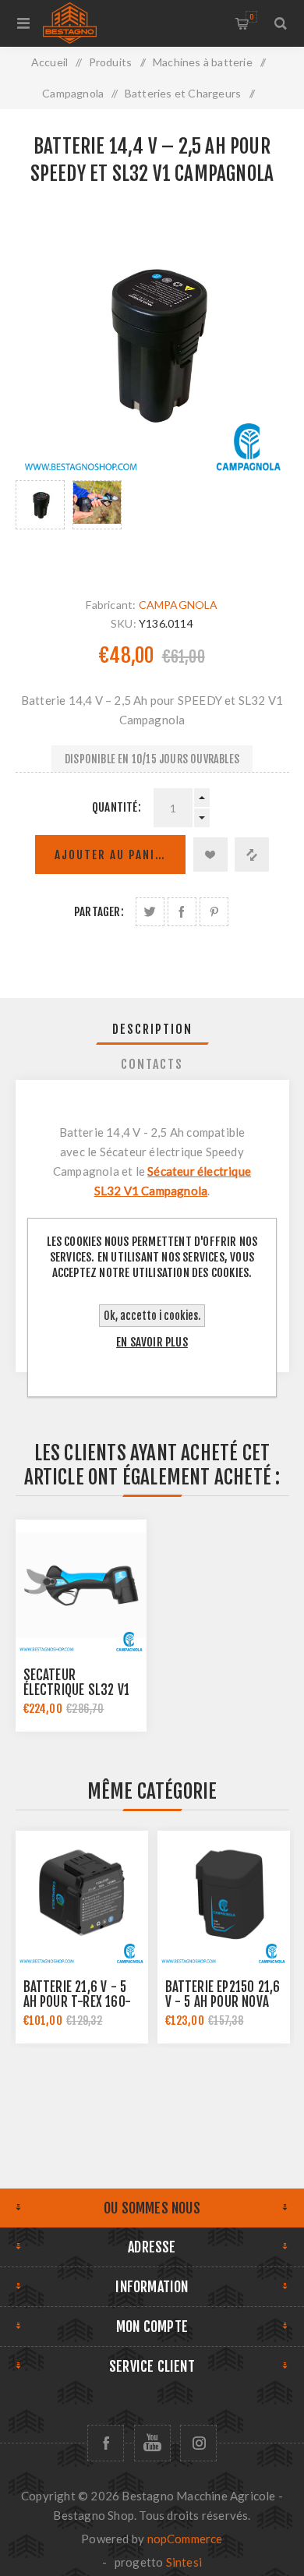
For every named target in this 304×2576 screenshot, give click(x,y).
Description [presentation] (152, 1029)
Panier (251, 17)
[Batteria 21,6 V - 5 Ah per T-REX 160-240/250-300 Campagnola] (82, 1897)
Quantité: (117, 807)
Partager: (99, 912)
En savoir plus (152, 1342)
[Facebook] (106, 2443)
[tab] (152, 1029)
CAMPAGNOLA (179, 605)
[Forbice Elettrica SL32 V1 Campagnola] (81, 1585)
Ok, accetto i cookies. (152, 1316)
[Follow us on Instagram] (198, 2443)
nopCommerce (185, 2539)
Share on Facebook (182, 912)
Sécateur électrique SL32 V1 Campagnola (77, 1690)
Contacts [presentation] (152, 1064)
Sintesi (184, 2562)
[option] (40, 523)
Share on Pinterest (214, 912)
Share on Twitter (150, 912)
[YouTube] (152, 2443)
